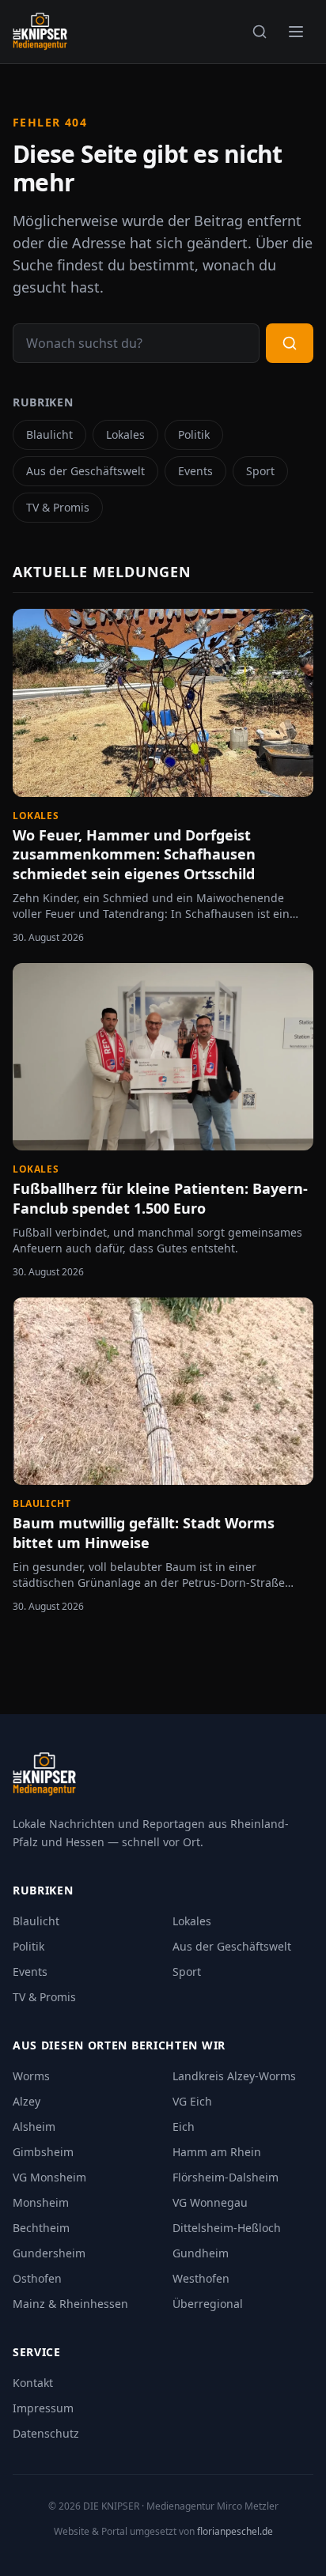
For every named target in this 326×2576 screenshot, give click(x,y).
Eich (184, 2127)
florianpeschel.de (235, 2531)
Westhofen (201, 2278)
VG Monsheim (49, 2177)
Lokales (125, 434)
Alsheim (34, 2127)
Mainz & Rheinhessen (70, 2304)
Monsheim (41, 2202)
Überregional (208, 2304)
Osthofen (37, 2278)
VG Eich (192, 2101)
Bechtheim (41, 2228)
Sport (260, 471)
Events (195, 471)
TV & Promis (58, 507)
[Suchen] (260, 32)
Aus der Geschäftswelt (85, 471)
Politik (194, 434)
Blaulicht (49, 434)
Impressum (43, 2408)
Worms (31, 2076)
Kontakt (33, 2383)
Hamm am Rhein (217, 2152)
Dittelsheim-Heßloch (227, 2228)
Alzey (27, 2101)
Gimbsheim (43, 2152)
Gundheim (201, 2253)
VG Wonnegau (210, 2202)
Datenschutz (46, 2433)
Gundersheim (49, 2253)
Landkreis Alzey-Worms (234, 2076)
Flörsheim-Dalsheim (226, 2177)
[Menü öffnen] (296, 32)
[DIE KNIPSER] (40, 32)
